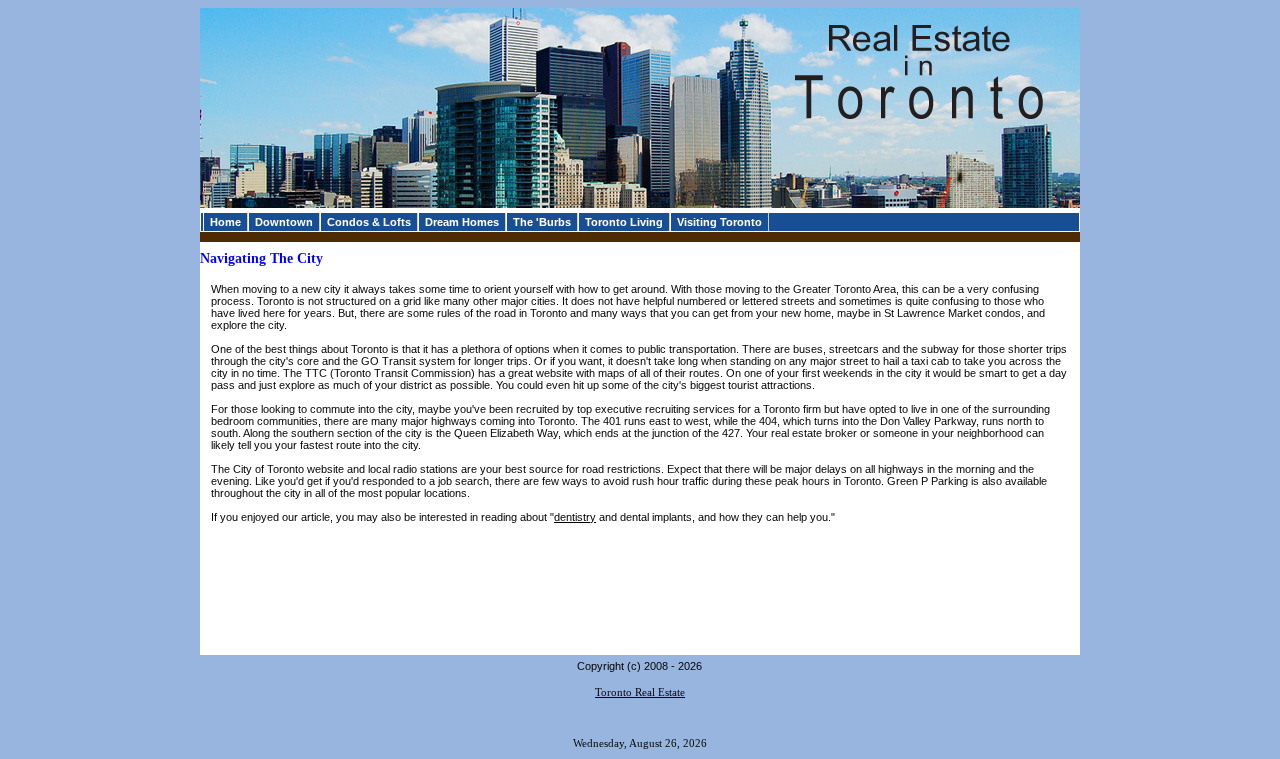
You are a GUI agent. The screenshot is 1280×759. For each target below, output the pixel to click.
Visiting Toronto (719, 222)
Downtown (284, 222)
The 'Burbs (542, 222)
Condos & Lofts (369, 222)
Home (225, 222)
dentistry (575, 517)
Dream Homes (462, 222)
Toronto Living (624, 222)
